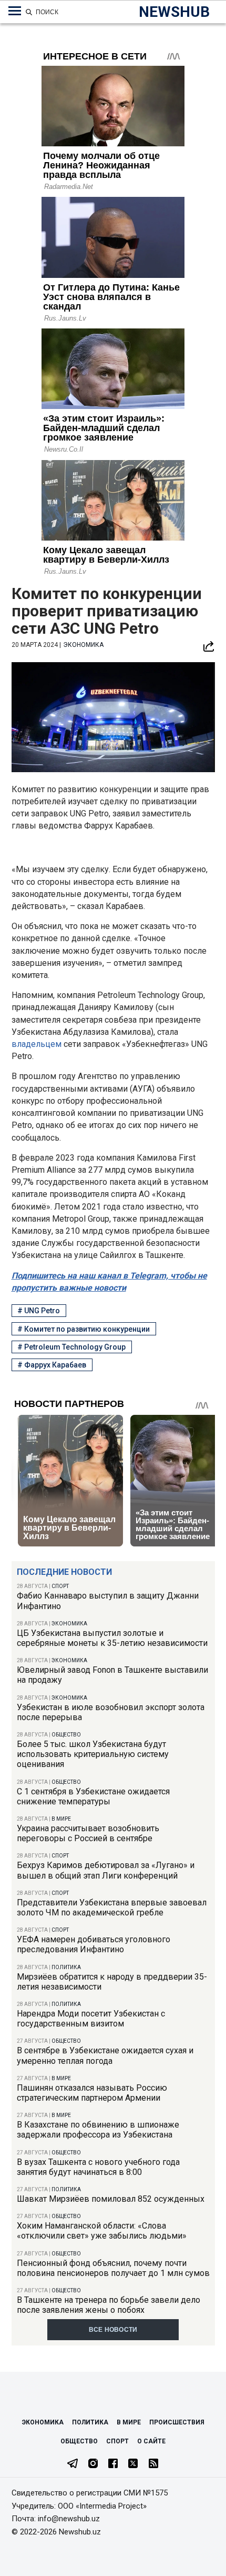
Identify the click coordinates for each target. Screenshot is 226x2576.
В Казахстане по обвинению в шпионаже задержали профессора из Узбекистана (98, 2130)
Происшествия (177, 2422)
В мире (61, 1819)
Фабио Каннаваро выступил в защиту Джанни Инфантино (108, 1601)
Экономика (69, 1624)
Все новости (113, 2330)
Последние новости (64, 1572)
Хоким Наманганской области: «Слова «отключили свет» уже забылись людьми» (102, 2231)
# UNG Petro (39, 1311)
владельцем (37, 1044)
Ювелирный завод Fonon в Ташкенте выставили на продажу (112, 1675)
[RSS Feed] (153, 2464)
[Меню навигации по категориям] (15, 11)
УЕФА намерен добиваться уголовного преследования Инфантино (94, 1944)
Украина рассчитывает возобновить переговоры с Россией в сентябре (88, 1833)
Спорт (60, 1586)
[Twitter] (133, 2464)
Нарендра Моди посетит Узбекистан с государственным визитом (91, 2019)
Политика (66, 1967)
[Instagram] (93, 2464)
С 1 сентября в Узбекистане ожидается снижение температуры (93, 1796)
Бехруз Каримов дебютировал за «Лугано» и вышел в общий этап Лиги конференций (106, 1870)
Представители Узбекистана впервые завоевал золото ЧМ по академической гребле (112, 1908)
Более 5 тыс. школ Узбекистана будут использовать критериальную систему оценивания (93, 1754)
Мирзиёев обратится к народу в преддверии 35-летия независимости (112, 1982)
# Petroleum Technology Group (71, 1347)
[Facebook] (113, 2464)
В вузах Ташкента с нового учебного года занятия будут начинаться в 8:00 (98, 2167)
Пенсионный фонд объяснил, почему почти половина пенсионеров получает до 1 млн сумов (113, 2268)
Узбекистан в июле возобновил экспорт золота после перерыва (111, 1712)
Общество (66, 1735)
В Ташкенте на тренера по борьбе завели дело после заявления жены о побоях (109, 2305)
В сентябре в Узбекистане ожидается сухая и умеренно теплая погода (105, 2055)
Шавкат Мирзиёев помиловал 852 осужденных (111, 2199)
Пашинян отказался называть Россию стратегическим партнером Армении (92, 2093)
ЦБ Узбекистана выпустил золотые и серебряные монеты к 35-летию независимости (112, 1638)
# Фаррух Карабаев (52, 1365)
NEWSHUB (174, 12)
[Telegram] (73, 2464)
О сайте (151, 2441)
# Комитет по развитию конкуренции (84, 1329)
